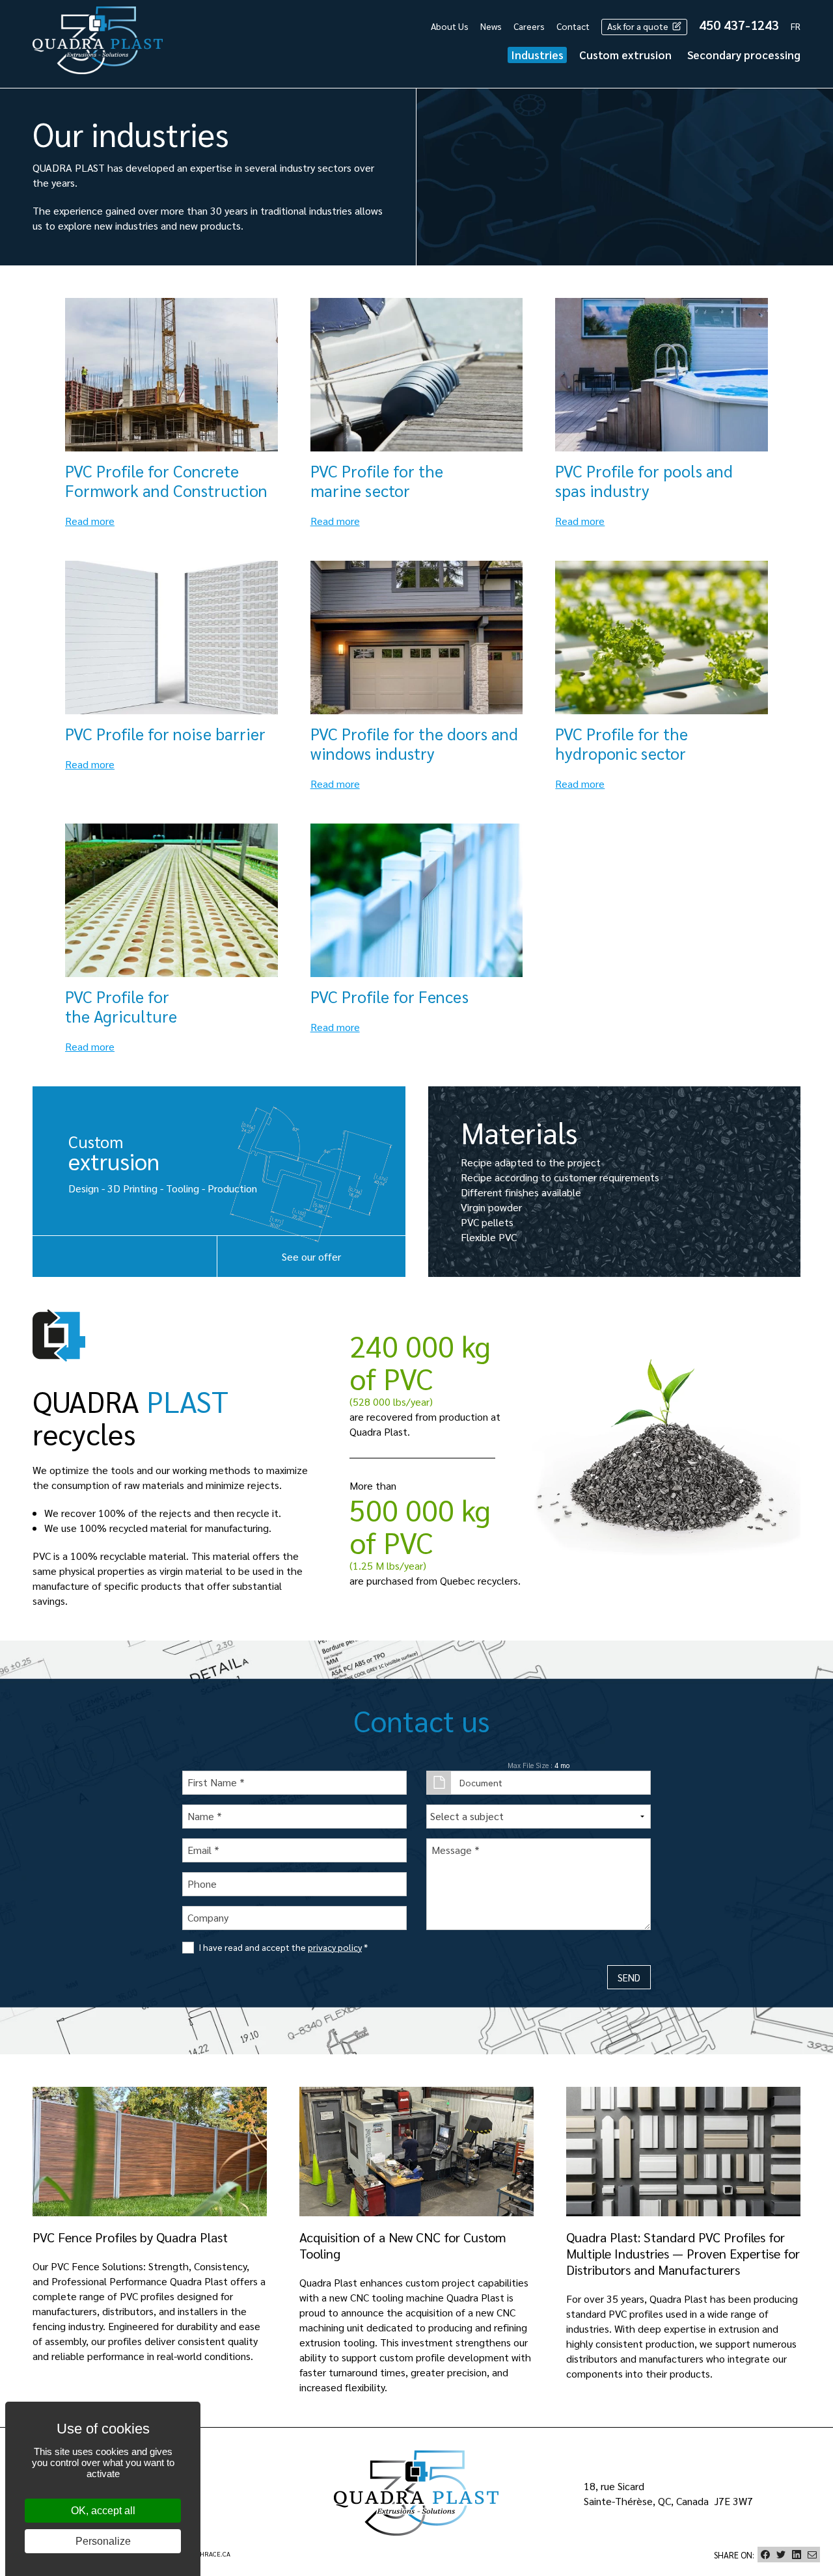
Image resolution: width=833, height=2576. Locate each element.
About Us (450, 26)
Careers (529, 26)
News (491, 26)
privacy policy (335, 1947)
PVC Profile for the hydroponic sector (621, 743)
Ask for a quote (639, 26)
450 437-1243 (739, 25)
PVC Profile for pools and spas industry (644, 480)
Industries (537, 55)
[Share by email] (812, 2555)
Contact (573, 26)
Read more (90, 521)
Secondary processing (744, 55)
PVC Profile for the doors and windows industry (414, 743)
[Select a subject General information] (539, 1817)
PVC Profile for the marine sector (377, 480)
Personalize (103, 2541)
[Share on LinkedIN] (797, 2555)
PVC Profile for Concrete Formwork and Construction (166, 480)
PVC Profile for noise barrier (165, 733)
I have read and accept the (283, 1947)
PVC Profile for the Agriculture (121, 1006)
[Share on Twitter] (781, 2555)
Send (629, 1977)
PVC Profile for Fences (389, 996)
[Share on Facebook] (765, 2555)
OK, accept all (103, 2511)
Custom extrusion (625, 55)
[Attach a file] (439, 1783)
